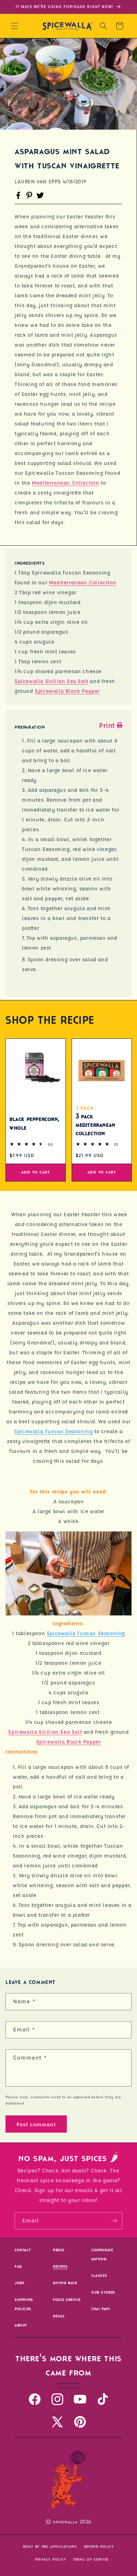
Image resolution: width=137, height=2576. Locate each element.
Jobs (20, 2283)
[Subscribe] (114, 2221)
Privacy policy (50, 2559)
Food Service (67, 2300)
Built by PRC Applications (50, 2547)
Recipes (60, 2266)
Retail (59, 2316)
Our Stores (103, 2292)
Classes (99, 2276)
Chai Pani (101, 2309)
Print (107, 725)
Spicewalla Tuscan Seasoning (53, 1431)
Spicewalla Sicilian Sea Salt (52, 681)
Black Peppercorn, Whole (34, 1124)
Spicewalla (65, 2522)
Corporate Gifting (102, 2255)
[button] (15, 26)
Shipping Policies (24, 2304)
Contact (23, 2250)
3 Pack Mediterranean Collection (96, 1125)
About (21, 2325)
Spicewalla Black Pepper (67, 691)
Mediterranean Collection (65, 482)
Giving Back (65, 2283)
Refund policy (99, 2547)
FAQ (18, 2266)
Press (59, 2250)
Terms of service (91, 2559)
